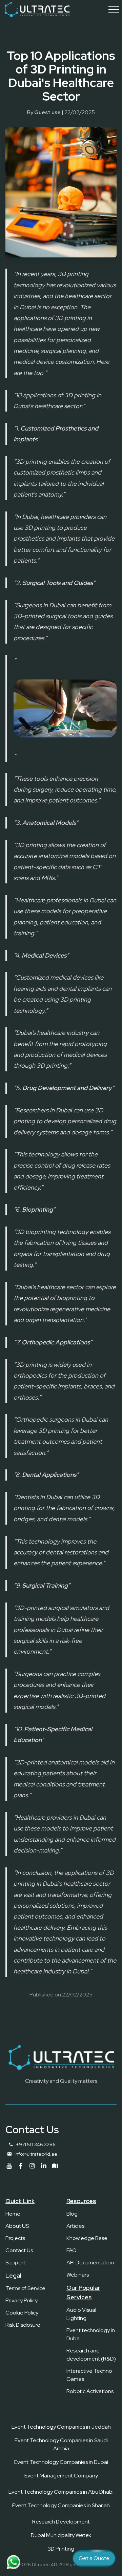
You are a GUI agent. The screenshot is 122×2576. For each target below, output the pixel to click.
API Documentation (90, 2263)
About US (17, 2226)
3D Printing (61, 2549)
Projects (15, 2238)
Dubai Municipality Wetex (61, 2535)
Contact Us (19, 2250)
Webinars (78, 2275)
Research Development (61, 2522)
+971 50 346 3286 (36, 2144)
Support (15, 2263)
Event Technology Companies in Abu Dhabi (61, 2492)
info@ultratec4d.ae (36, 2154)
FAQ (72, 2250)
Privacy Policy (22, 2300)
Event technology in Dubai (91, 2334)
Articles (75, 2226)
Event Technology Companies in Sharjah (61, 2505)
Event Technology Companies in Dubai (61, 2462)
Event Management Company (61, 2476)
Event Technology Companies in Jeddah (61, 2427)
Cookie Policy (22, 2313)
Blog (72, 2214)
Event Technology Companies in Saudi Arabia (61, 2444)
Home (13, 2214)
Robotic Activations (90, 2391)
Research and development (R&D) (91, 2355)
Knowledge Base (87, 2238)
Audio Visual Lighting (81, 2314)
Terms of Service (25, 2288)
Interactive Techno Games (89, 2375)
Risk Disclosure (23, 2325)
